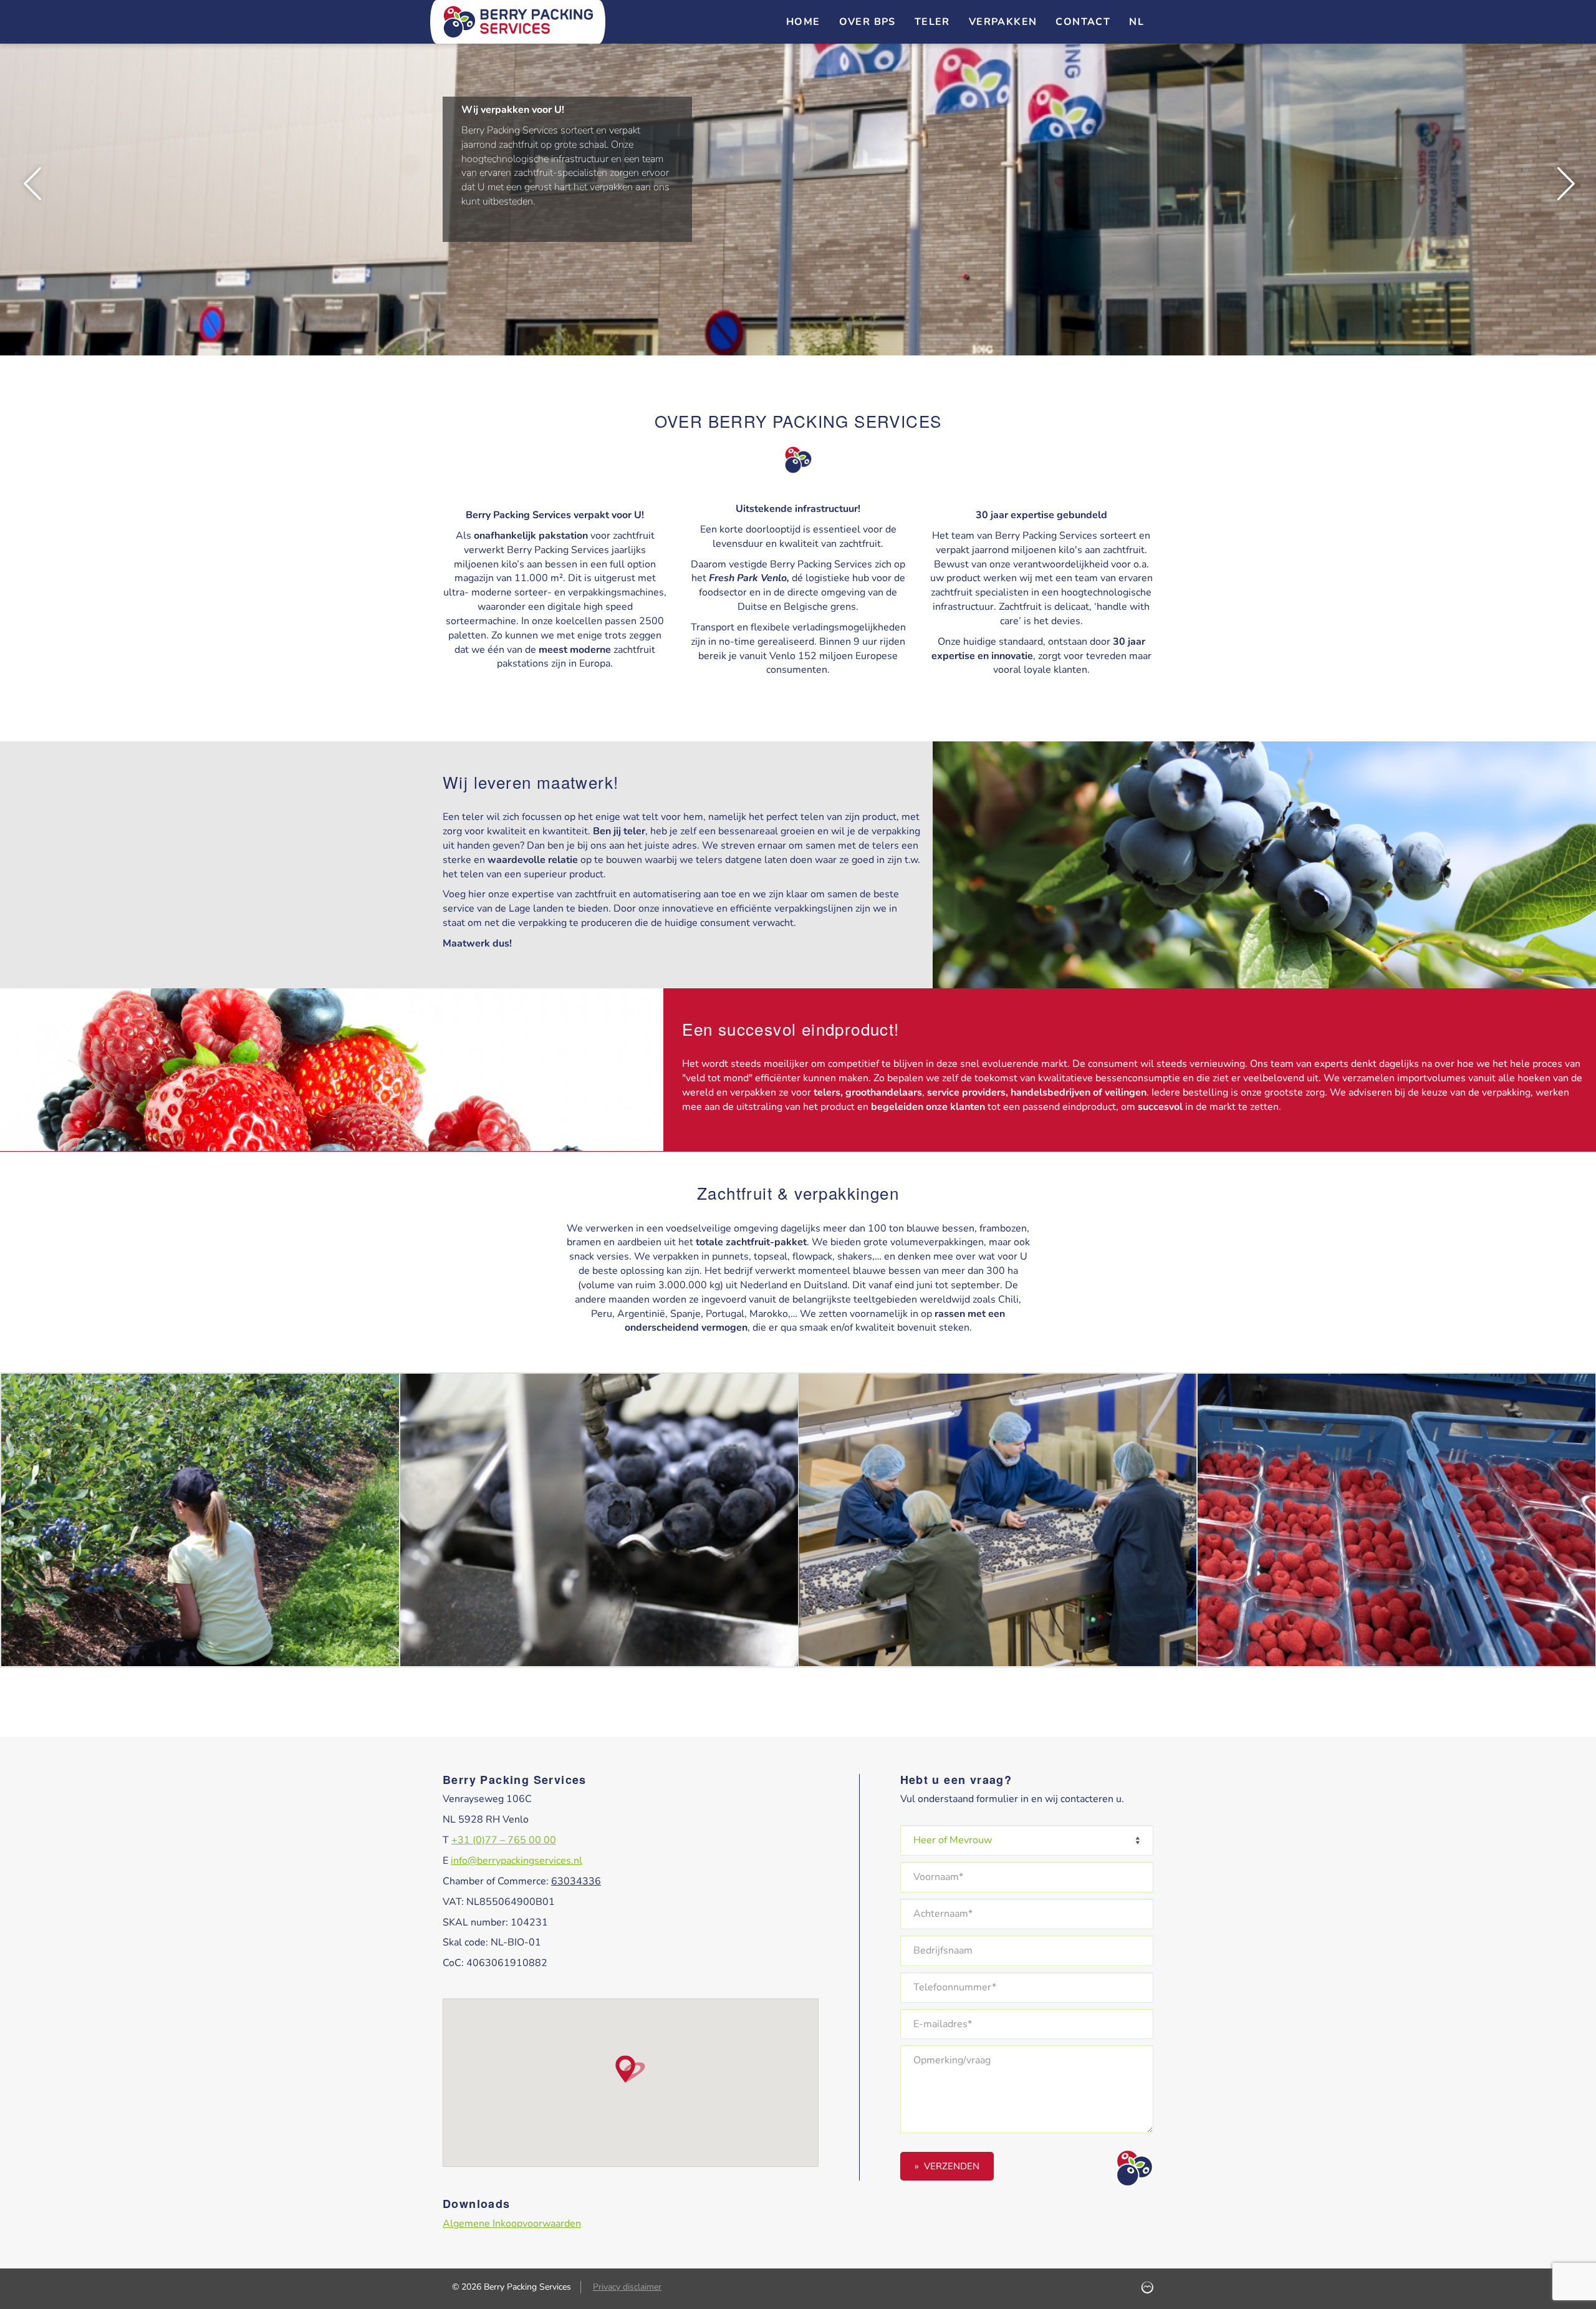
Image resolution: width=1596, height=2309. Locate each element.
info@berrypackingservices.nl (517, 1861)
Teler (932, 22)
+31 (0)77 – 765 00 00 (504, 1840)
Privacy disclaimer (627, 2287)
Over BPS (868, 22)
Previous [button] (31, 184)
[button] (630, 2069)
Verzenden (952, 2166)
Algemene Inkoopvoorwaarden (512, 2224)
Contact (1083, 22)
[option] (798, 184)
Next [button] (1565, 184)
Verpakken (1003, 22)
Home (803, 22)
